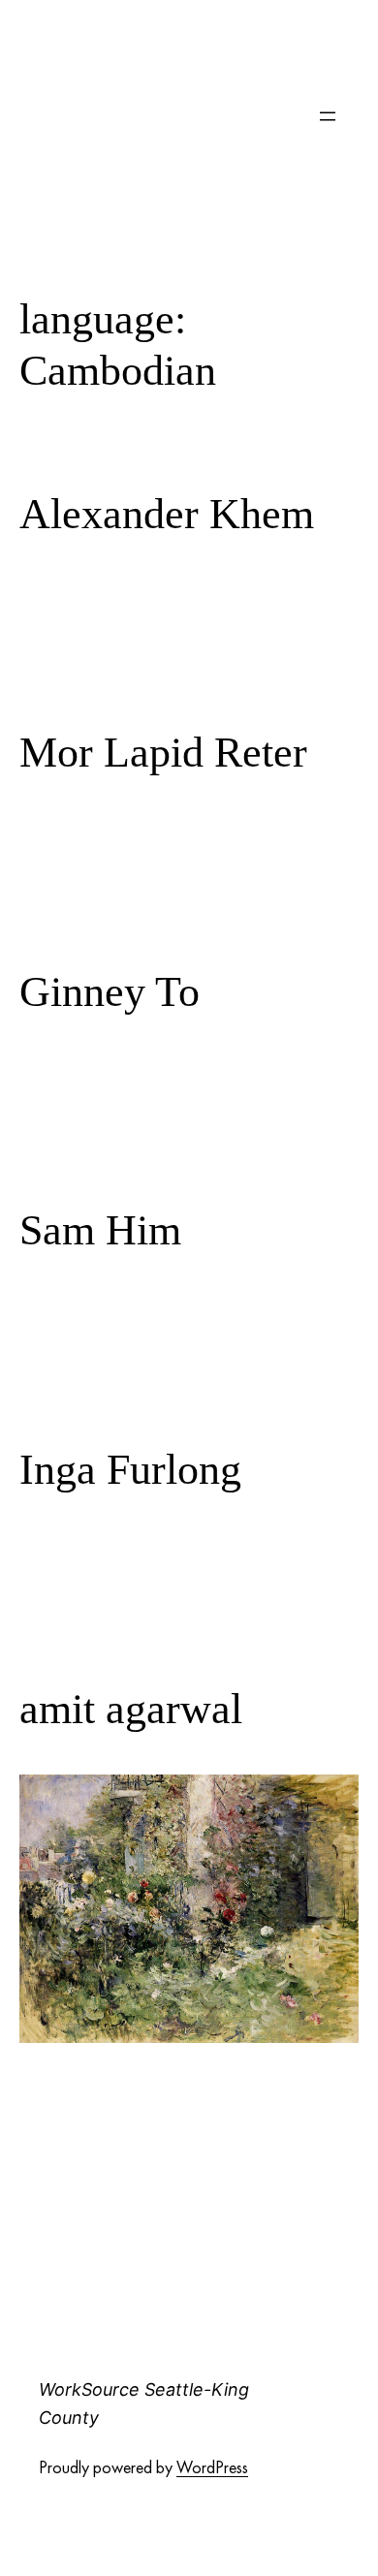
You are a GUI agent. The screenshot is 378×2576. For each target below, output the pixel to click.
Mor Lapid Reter (163, 753)
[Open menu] (328, 116)
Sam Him (100, 1230)
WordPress (212, 2467)
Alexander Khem (167, 514)
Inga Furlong (130, 1470)
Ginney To (110, 992)
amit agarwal (131, 1709)
